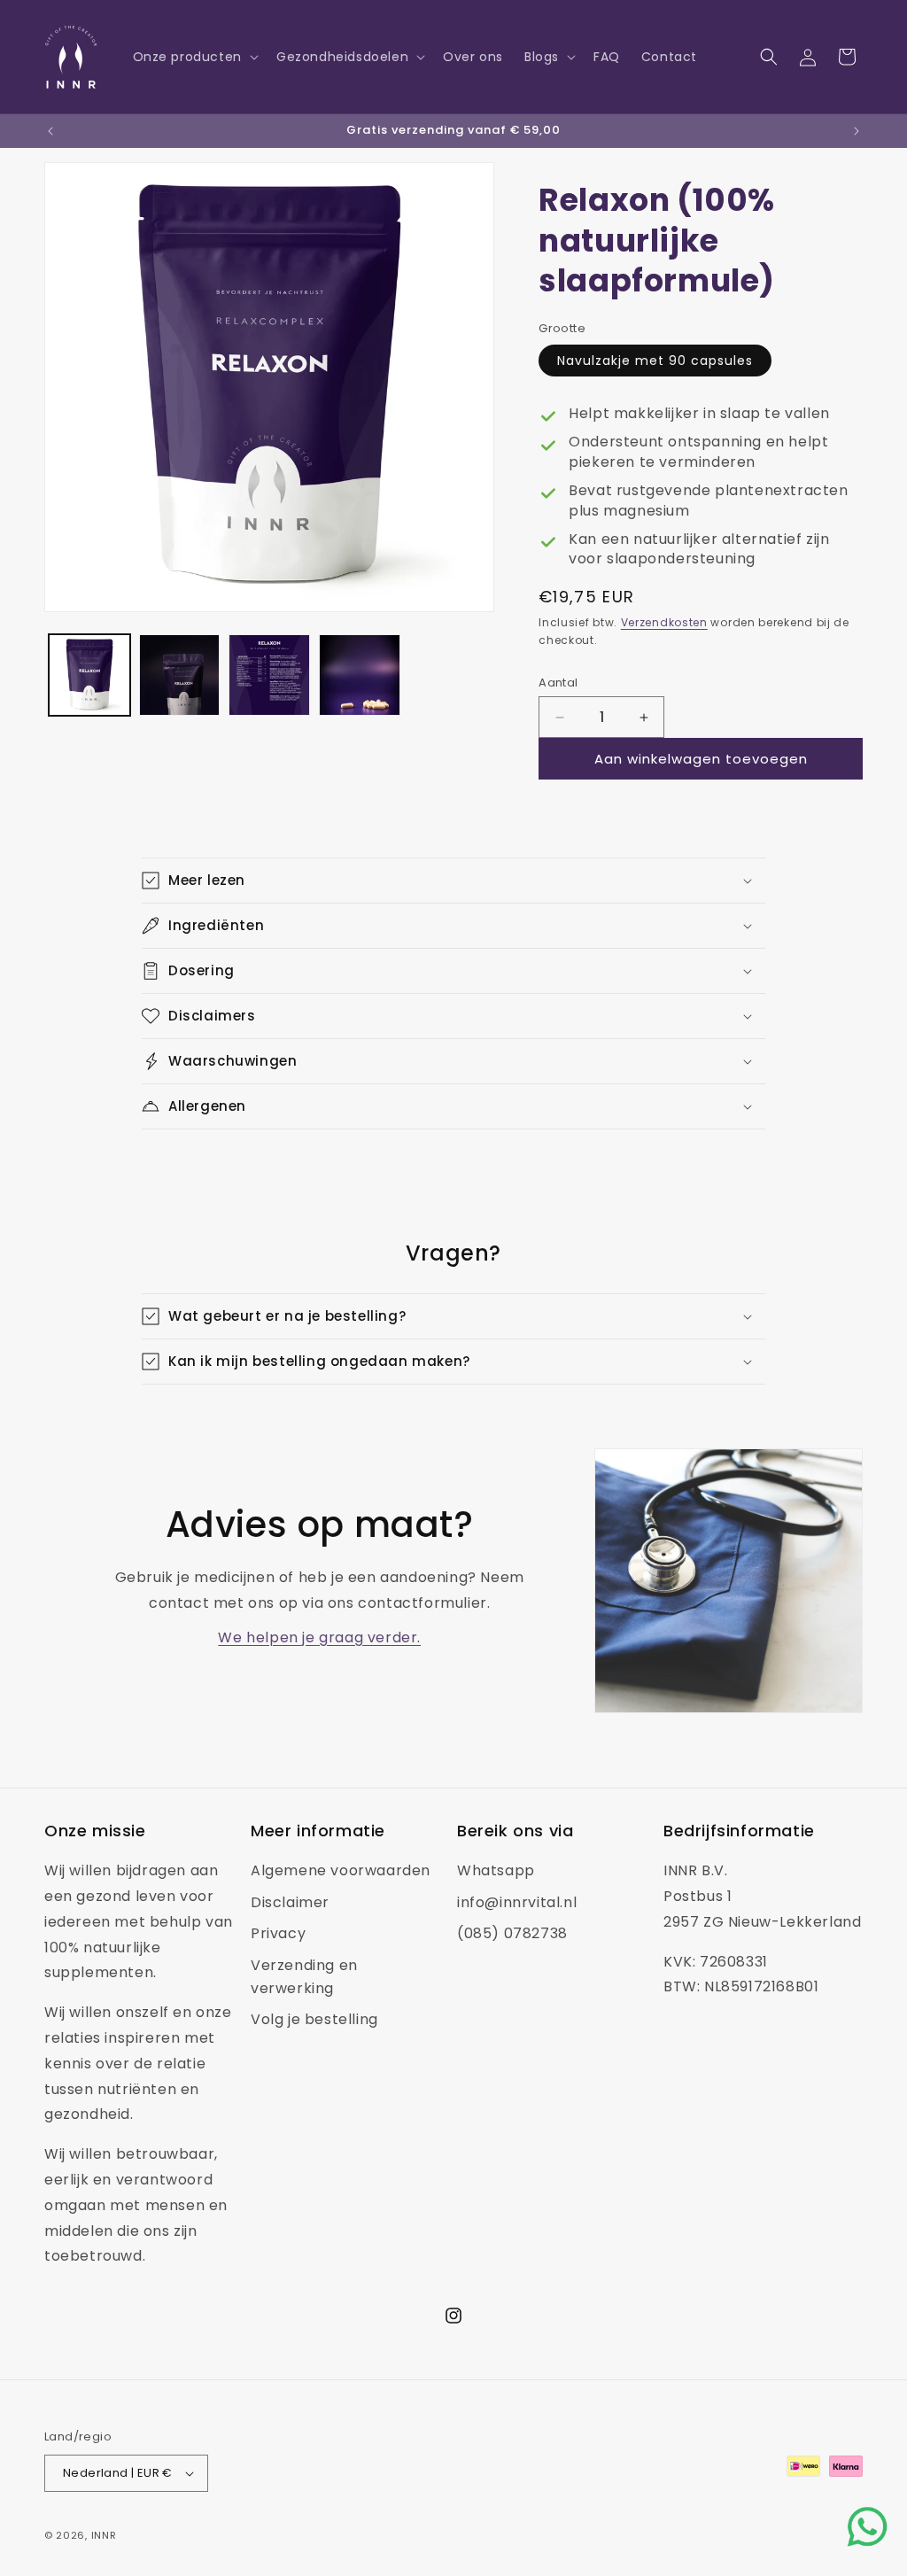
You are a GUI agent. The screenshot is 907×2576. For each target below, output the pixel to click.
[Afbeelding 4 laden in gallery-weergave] (360, 675)
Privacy (278, 1933)
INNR (104, 2535)
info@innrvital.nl (517, 1902)
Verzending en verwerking (304, 1977)
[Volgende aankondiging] (857, 131)
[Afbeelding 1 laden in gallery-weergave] (89, 675)
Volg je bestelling (314, 2019)
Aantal (558, 683)
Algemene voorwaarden (341, 1870)
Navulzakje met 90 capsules (655, 361)
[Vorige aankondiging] (50, 131)
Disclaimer (290, 1902)
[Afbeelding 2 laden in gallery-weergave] (180, 675)
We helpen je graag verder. (319, 1637)
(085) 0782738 (512, 1933)
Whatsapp (496, 1870)
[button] (194, 57)
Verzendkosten (664, 622)
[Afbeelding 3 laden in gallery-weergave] (269, 675)
